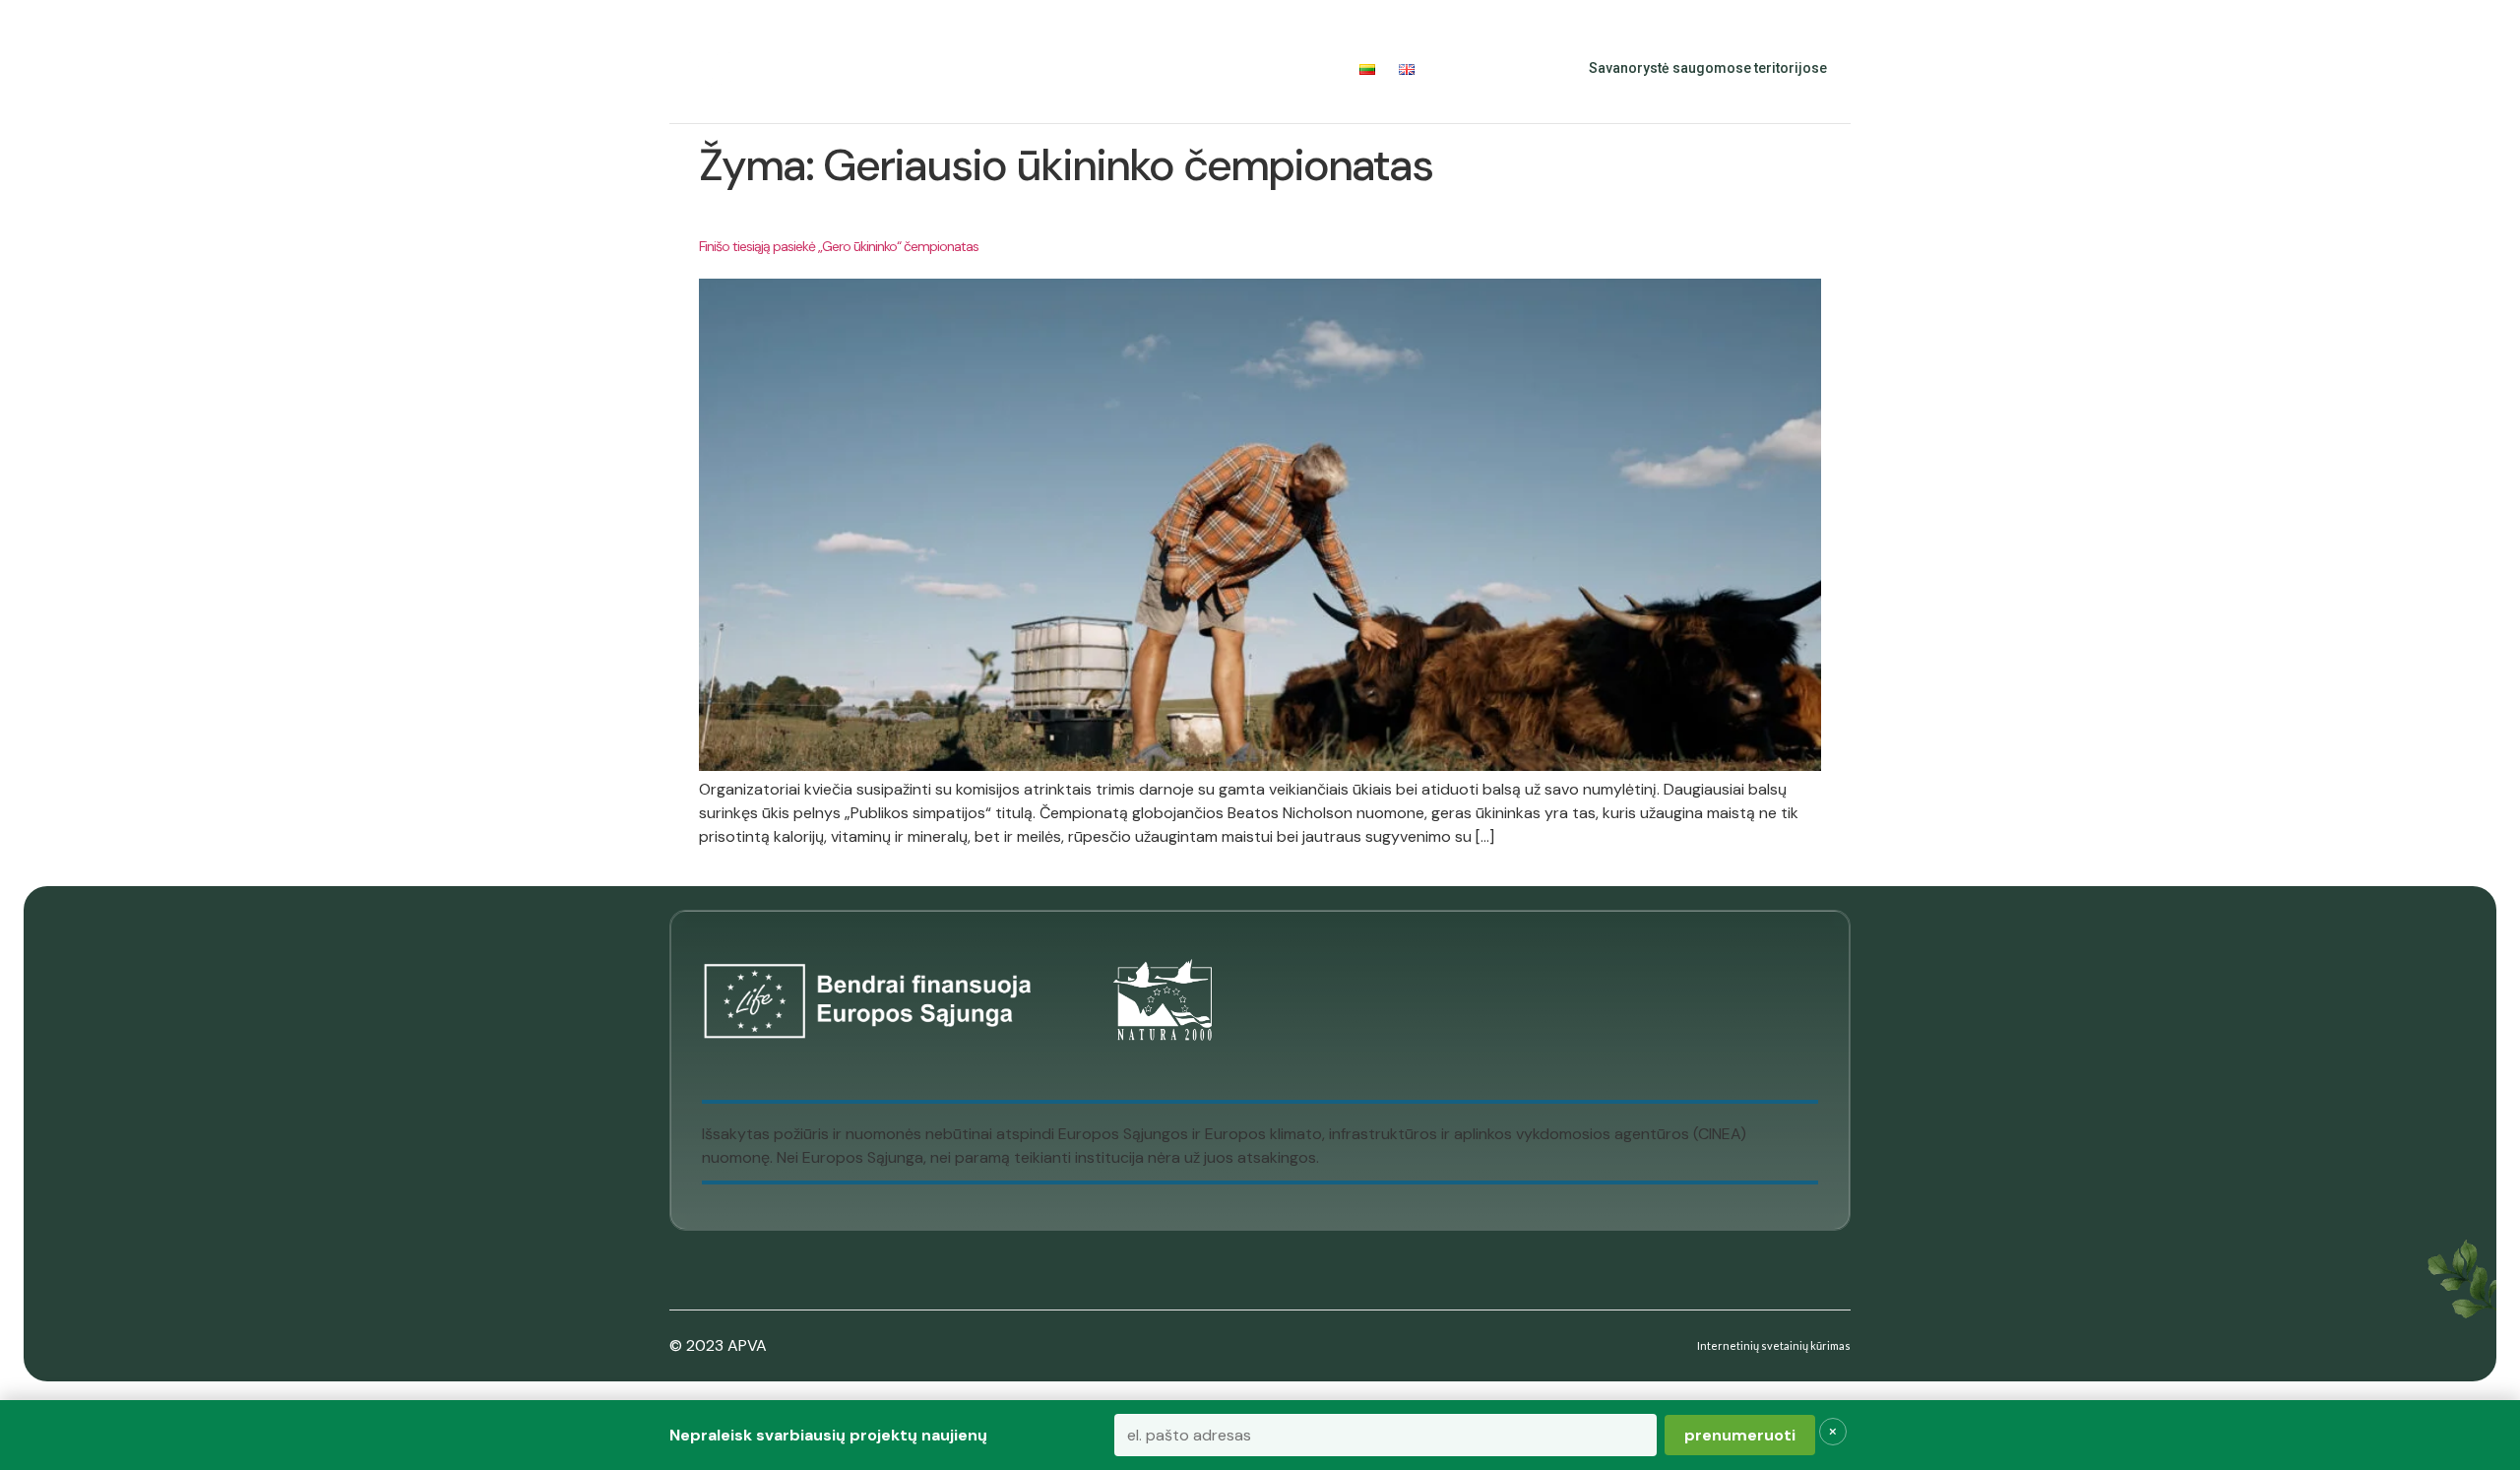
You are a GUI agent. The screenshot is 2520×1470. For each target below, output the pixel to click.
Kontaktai (1298, 68)
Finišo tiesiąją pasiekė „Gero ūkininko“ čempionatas (839, 246)
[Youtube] (1512, 69)
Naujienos (1199, 68)
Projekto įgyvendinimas (1026, 68)
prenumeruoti (1740, 1435)
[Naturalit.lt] (710, 69)
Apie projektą (837, 68)
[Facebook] (1469, 69)
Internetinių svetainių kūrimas (1774, 1345)
